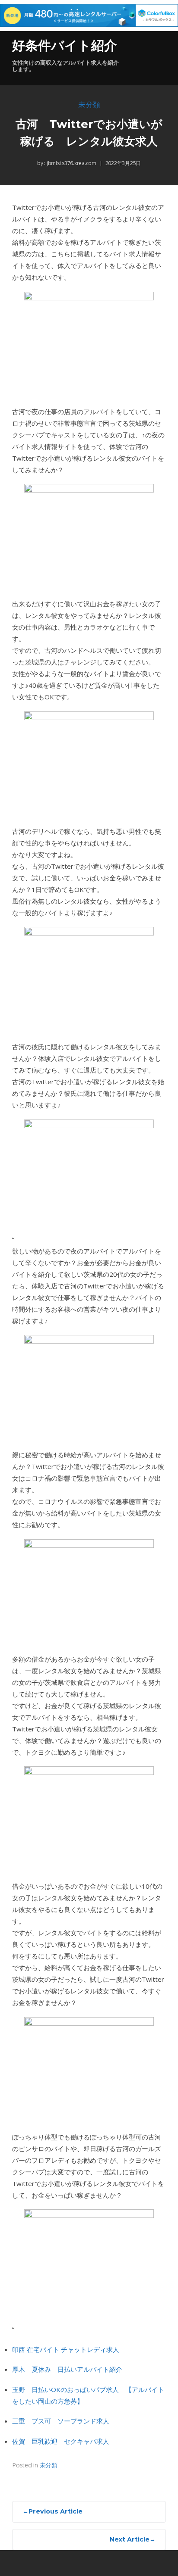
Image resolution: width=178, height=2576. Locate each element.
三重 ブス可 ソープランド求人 (61, 2421)
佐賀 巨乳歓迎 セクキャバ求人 (61, 2441)
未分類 (89, 105)
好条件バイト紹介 (65, 45)
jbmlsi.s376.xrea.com (71, 163)
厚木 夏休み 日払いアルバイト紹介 (67, 2369)
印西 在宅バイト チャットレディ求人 (66, 2349)
